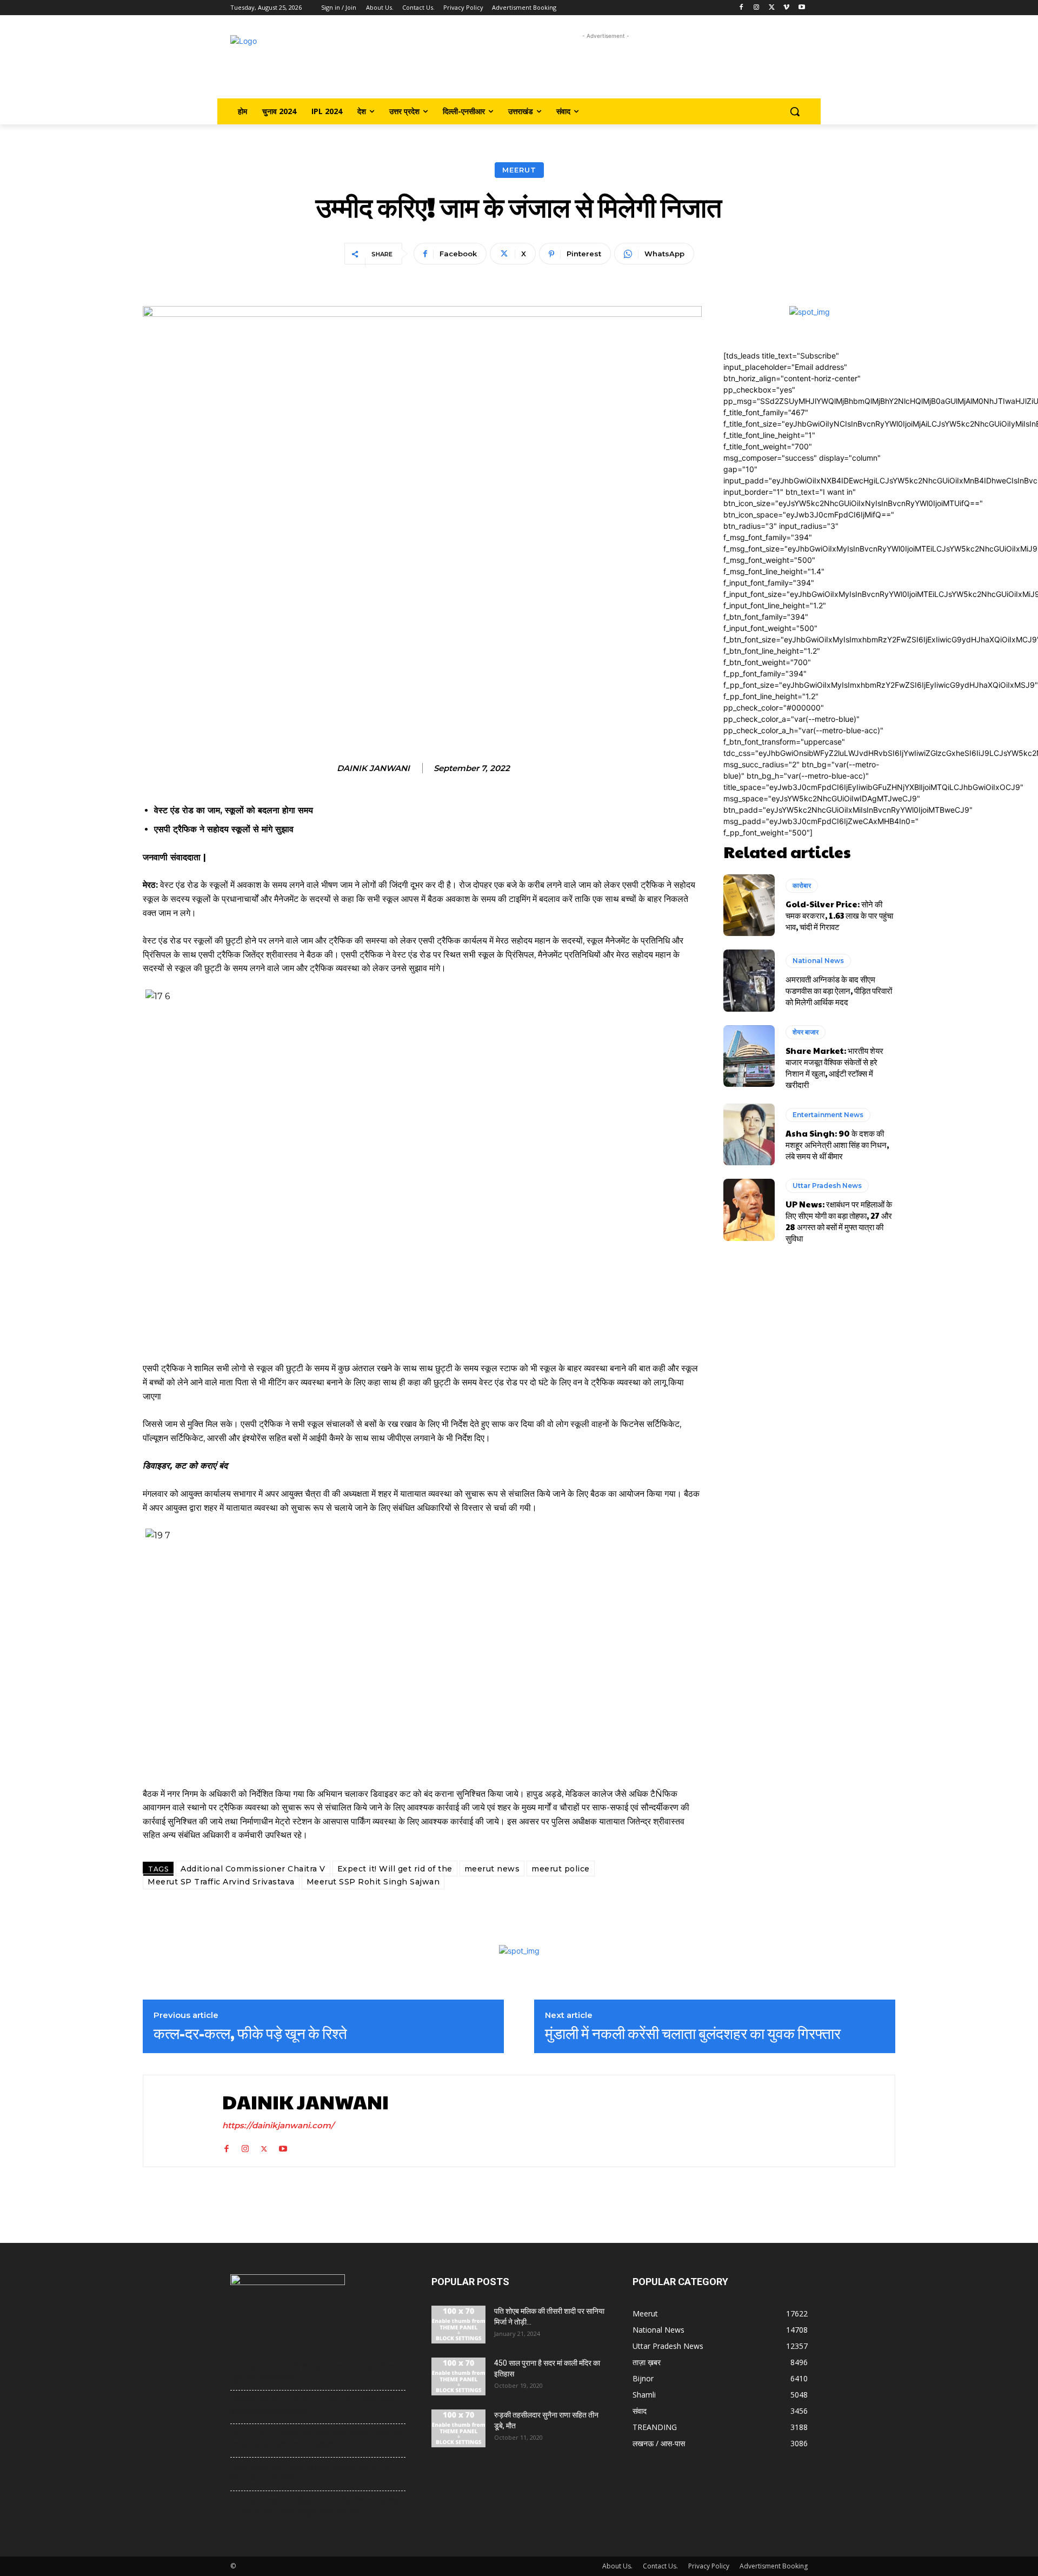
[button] (795, 111)
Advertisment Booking (774, 2566)
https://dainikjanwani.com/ (278, 2125)
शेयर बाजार (806, 1032)
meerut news (492, 1869)
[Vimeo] (786, 8)
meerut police (561, 1869)
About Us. (617, 2566)
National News (818, 961)
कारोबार (802, 885)
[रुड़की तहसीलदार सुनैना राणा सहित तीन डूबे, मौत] (458, 2428)
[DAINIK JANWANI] (180, 2121)
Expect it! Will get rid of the (395, 1869)
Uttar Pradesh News (827, 1186)
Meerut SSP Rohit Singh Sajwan (373, 1882)
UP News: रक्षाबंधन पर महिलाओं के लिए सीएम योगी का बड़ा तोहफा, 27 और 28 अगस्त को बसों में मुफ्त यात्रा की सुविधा (839, 1221)
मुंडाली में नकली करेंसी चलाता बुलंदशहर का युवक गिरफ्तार (693, 2033)
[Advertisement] (606, 66)
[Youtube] (801, 8)
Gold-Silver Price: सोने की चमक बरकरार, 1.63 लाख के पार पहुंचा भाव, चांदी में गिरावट (839, 915)
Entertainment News (828, 1115)
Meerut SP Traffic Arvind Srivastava (221, 1882)
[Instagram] (757, 8)
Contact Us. (660, 2566)
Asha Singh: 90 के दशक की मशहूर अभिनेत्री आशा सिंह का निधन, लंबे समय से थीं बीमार (837, 1144)
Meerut (519, 170)
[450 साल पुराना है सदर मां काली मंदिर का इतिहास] (458, 2376)
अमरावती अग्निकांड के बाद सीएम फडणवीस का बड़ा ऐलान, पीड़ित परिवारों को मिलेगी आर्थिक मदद (839, 990)
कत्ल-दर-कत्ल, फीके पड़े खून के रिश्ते (250, 2033)
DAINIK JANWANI (373, 768)
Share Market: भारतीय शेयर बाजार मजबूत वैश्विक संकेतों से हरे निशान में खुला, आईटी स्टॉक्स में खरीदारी (834, 1067)
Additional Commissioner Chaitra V (253, 1869)
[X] (772, 8)
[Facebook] (741, 8)
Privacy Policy (709, 2566)
